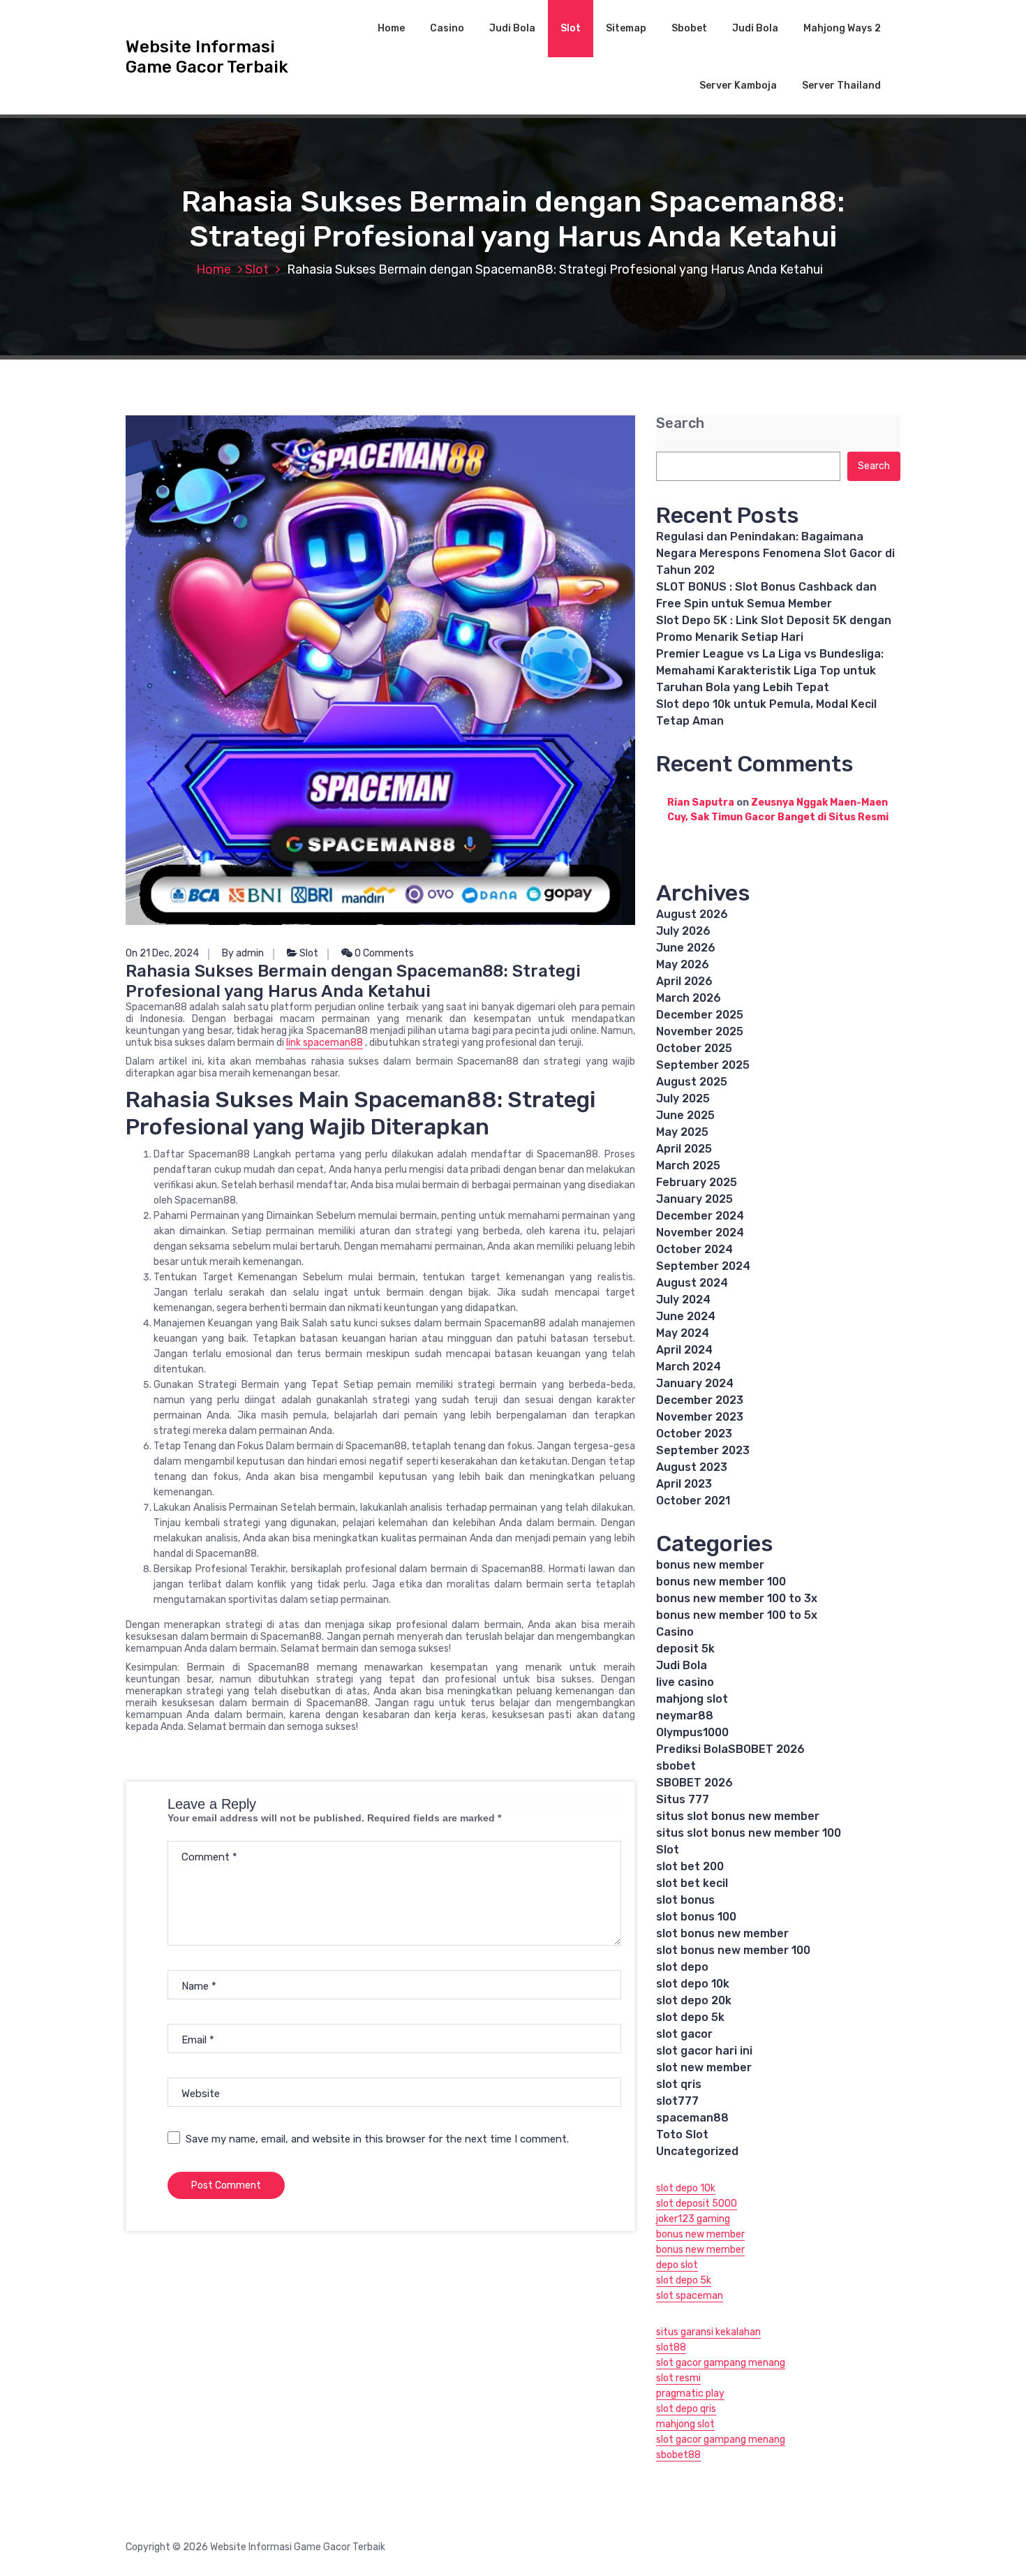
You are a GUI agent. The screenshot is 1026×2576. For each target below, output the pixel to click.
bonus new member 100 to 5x (737, 1615)
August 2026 (692, 914)
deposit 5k (685, 1649)
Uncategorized (697, 2151)
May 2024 (683, 1333)
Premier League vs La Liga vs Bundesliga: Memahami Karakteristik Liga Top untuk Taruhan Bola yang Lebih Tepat (770, 671)
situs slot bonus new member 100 (749, 1833)
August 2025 (692, 1082)
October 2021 (693, 1501)
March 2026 (689, 998)
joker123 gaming (693, 2219)
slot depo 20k (694, 2000)
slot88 (671, 2347)
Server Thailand (841, 86)
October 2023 (694, 1434)
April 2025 (684, 1149)
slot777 (677, 2101)
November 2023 (700, 1417)
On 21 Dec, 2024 (162, 953)
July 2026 (683, 931)
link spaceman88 (325, 1043)
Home (391, 28)
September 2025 (703, 1065)
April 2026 (684, 981)
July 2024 (683, 1300)
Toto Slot (682, 2134)
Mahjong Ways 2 (842, 28)
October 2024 (694, 1249)
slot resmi (678, 2378)
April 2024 (684, 1350)
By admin (243, 953)
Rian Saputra (701, 802)
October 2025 (694, 1048)
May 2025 (682, 1132)
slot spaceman (690, 2296)
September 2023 (703, 1450)
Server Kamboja (738, 86)
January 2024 (695, 1383)
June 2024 (686, 1316)
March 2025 (688, 1165)
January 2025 (694, 1199)
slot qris (679, 2084)
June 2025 (685, 1115)
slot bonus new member (722, 1933)
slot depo (682, 1967)
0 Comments (383, 953)
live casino (685, 1682)
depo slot (677, 2265)
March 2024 (689, 1367)
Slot (571, 28)
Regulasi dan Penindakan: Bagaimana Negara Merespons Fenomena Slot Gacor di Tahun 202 (775, 553)
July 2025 (683, 1098)
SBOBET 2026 (694, 1783)
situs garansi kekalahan (708, 2332)
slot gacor (684, 2034)
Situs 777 (683, 1799)
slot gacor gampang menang (721, 2363)
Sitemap (626, 28)
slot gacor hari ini (704, 2051)
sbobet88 (678, 2455)
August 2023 (692, 1467)
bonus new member (710, 1565)
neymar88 (685, 1716)
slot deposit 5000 (697, 2204)
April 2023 (684, 1484)
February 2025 (697, 1182)
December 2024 (700, 1216)
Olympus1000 (692, 1732)
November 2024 (700, 1233)
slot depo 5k (690, 2017)
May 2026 (683, 964)
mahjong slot (692, 1699)
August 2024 (692, 1283)
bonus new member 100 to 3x (737, 1598)
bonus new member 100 (721, 1582)
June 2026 (686, 948)
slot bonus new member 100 (733, 1950)
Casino (447, 28)
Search (680, 423)
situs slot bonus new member (738, 1816)
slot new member (704, 2067)
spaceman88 (692, 2118)
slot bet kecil (692, 1883)
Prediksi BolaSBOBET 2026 (730, 1749)
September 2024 (703, 1266)
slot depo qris (686, 2409)
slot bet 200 (690, 1866)
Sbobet (689, 28)
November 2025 (700, 1031)
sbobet (676, 1766)
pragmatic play (690, 2393)
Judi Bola (512, 28)
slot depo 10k (693, 1984)
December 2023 (700, 1400)
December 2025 (700, 1015)
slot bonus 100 (696, 1917)
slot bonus (685, 1900)
